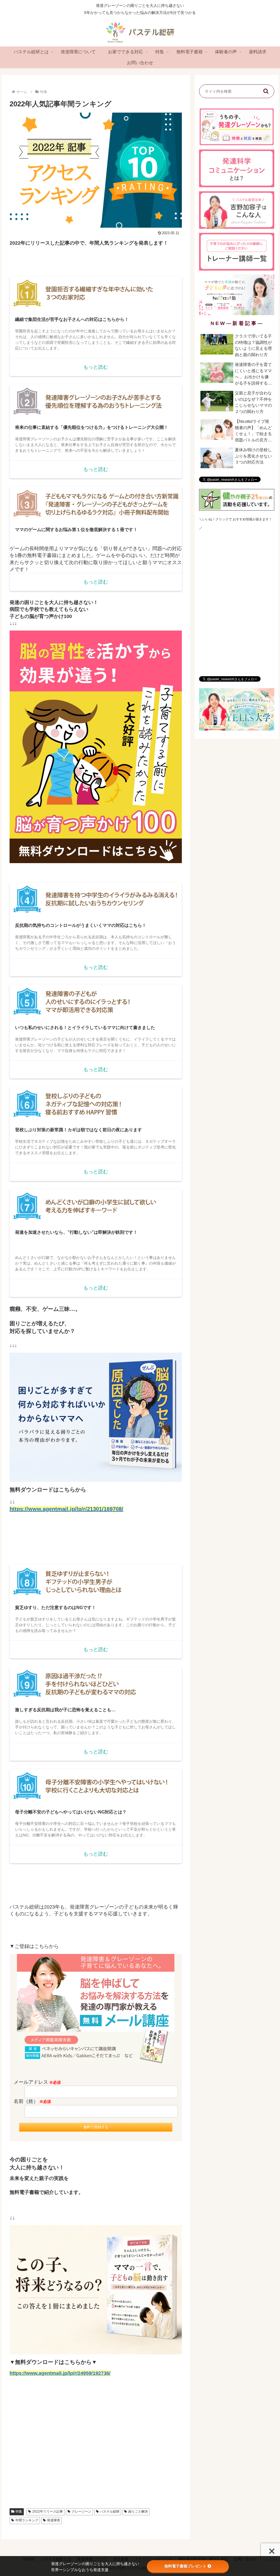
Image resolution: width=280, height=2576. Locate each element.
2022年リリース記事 (48, 2511)
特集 (19, 2511)
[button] (266, 91)
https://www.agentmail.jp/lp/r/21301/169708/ (66, 1509)
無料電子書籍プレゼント (185, 2566)
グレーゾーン (81, 2511)
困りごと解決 (138, 2511)
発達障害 (54, 2520)
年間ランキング (27, 2520)
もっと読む (96, 367)
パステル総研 (110, 2511)
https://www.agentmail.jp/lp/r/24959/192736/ (60, 2373)
